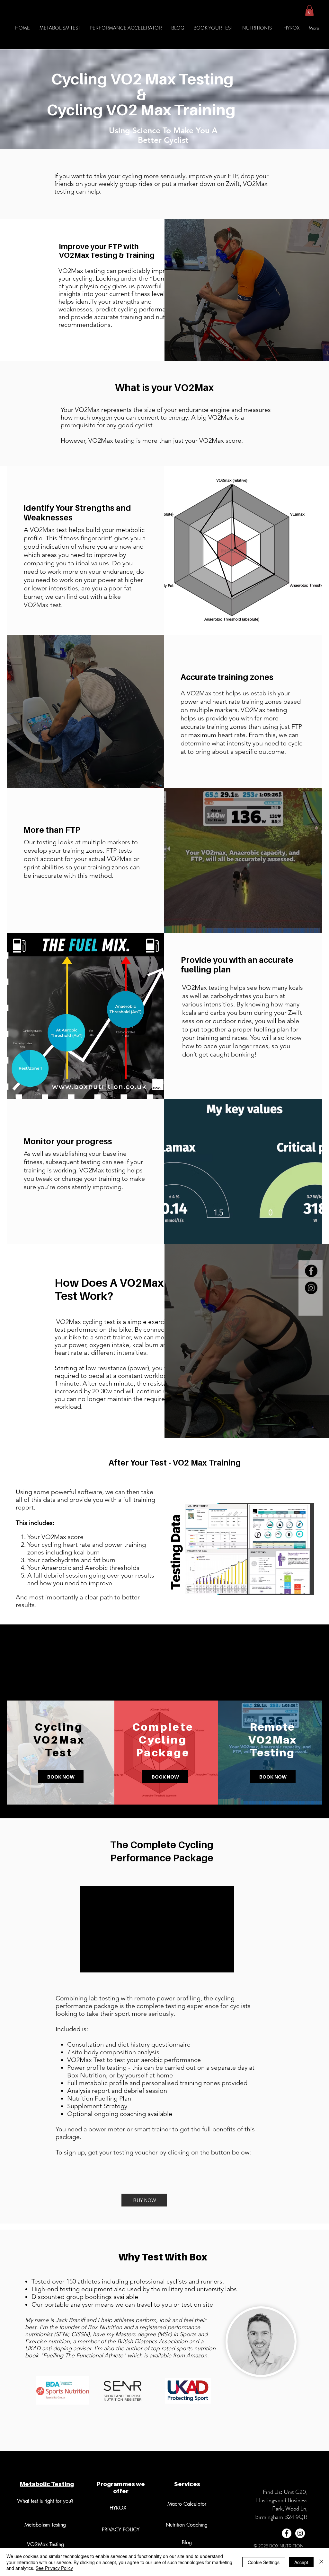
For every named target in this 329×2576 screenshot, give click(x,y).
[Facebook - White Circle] (287, 2533)
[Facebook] (311, 1271)
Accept (301, 2562)
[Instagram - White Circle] (300, 2533)
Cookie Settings (264, 2562)
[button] (309, 10)
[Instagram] (311, 1288)
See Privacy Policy (54, 2568)
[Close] (321, 2562)
